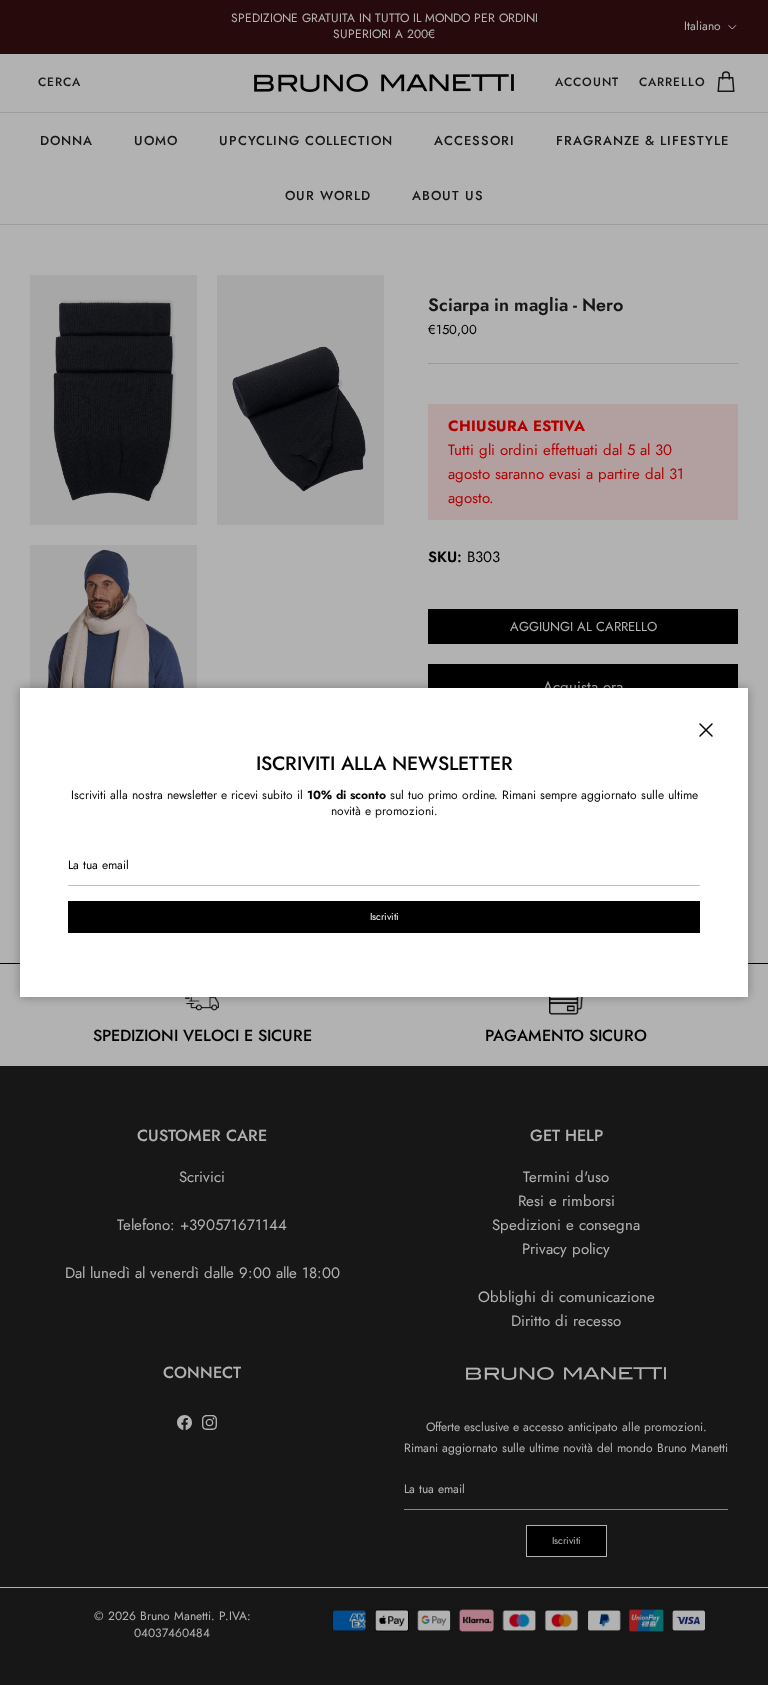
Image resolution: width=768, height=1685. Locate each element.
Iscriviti (384, 916)
